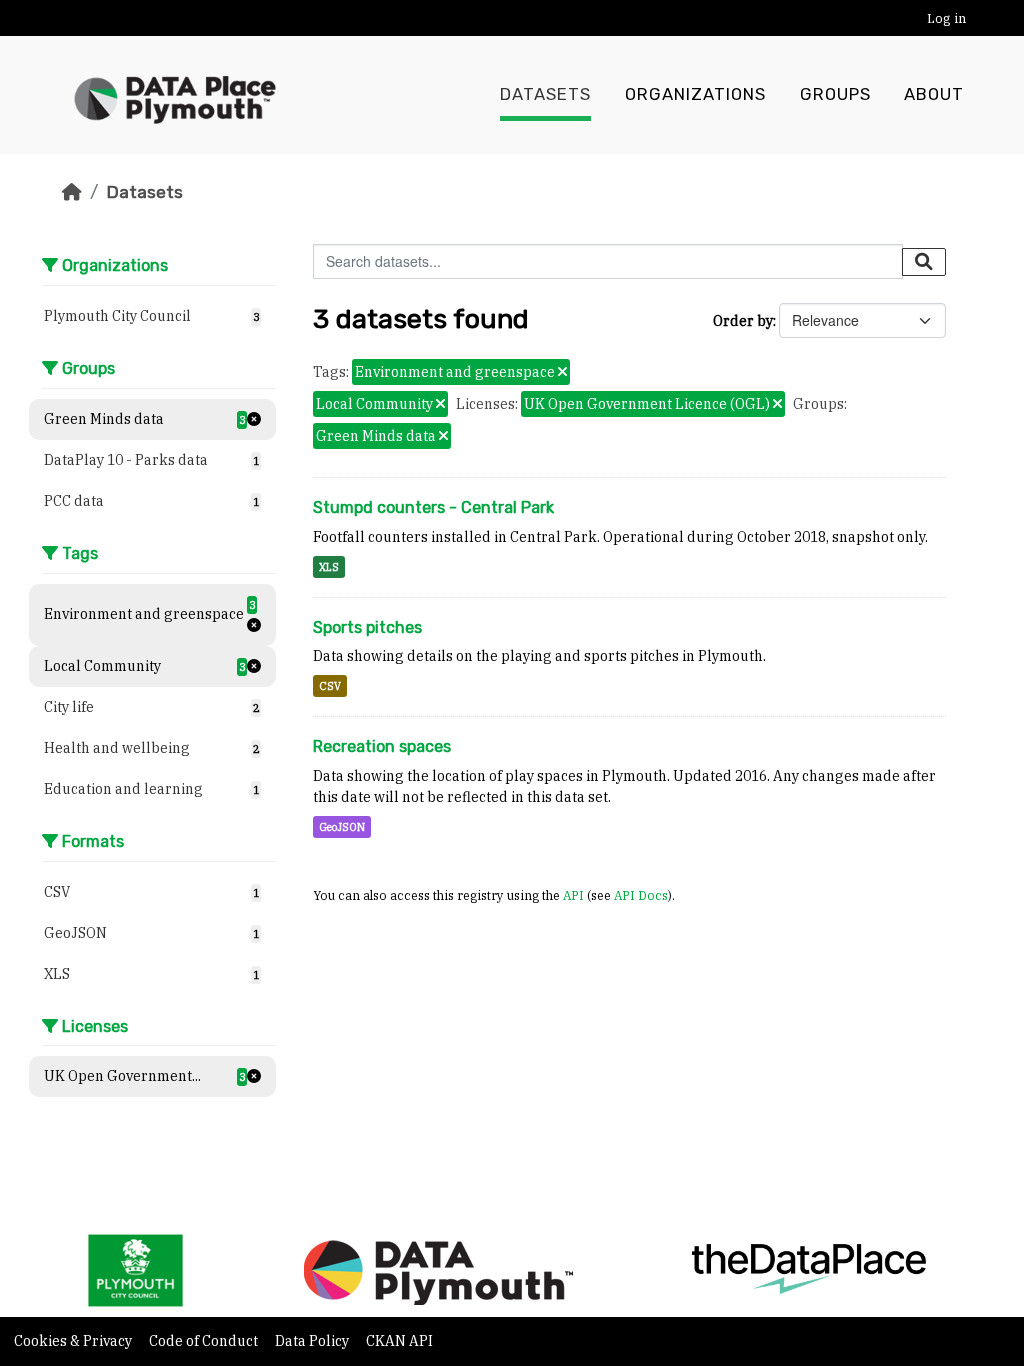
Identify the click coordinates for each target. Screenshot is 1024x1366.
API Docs (641, 895)
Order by (743, 321)
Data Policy (313, 1341)
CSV (330, 686)
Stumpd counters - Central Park (433, 507)
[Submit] (924, 262)
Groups (835, 94)
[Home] (72, 192)
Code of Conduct (205, 1341)
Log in (946, 18)
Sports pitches (367, 627)
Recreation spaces (382, 746)
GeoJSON (342, 827)
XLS (329, 567)
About (934, 94)
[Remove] (562, 373)
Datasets (545, 94)
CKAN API (399, 1341)
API (573, 895)
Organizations (695, 94)
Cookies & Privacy (74, 1341)
